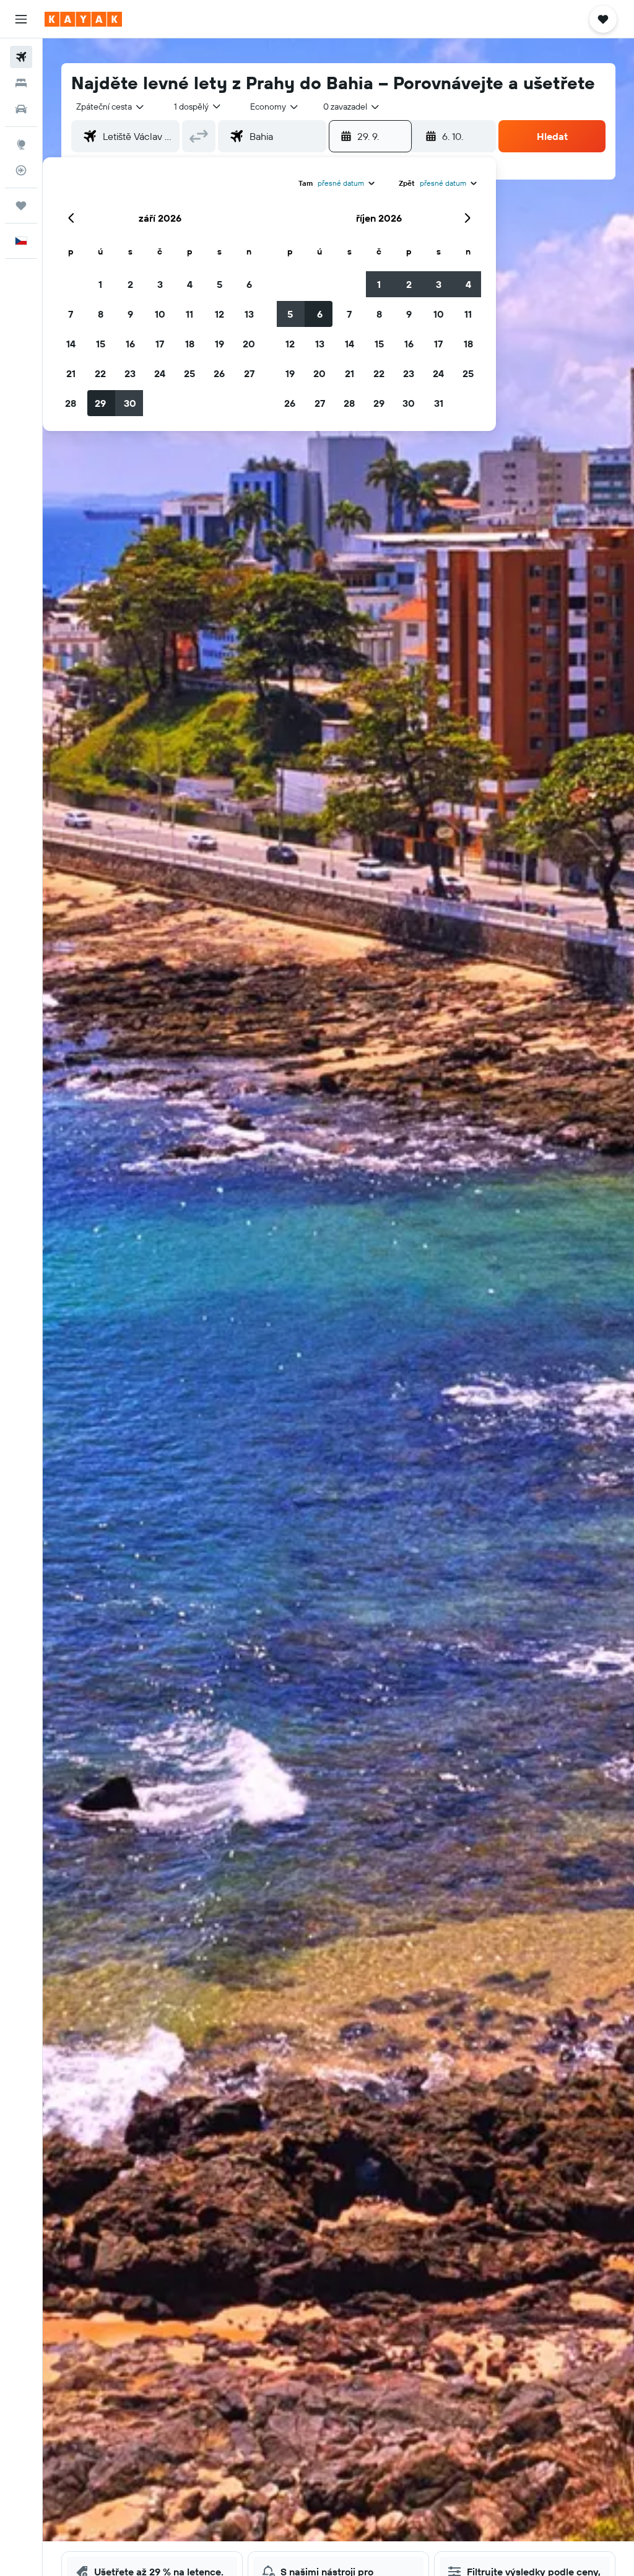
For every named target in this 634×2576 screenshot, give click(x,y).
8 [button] (101, 314)
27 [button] (249, 373)
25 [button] (189, 373)
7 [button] (71, 314)
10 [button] (160, 314)
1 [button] (100, 284)
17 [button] (160, 344)
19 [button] (219, 344)
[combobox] (275, 107)
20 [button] (249, 344)
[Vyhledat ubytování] (21, 83)
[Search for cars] (21, 109)
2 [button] (130, 284)
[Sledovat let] (21, 170)
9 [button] (130, 314)
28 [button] (71, 403)
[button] (21, 19)
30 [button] (130, 403)
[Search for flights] (21, 57)
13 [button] (249, 314)
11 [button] (189, 314)
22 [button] (100, 373)
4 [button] (190, 284)
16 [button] (130, 344)
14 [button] (71, 344)
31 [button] (439, 403)
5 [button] (219, 284)
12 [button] (219, 314)
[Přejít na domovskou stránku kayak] (83, 19)
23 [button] (130, 373)
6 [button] (249, 284)
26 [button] (219, 373)
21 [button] (71, 373)
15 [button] (101, 344)
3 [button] (160, 284)
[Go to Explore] (21, 144)
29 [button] (100, 403)
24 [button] (160, 373)
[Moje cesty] (21, 206)
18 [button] (190, 344)
